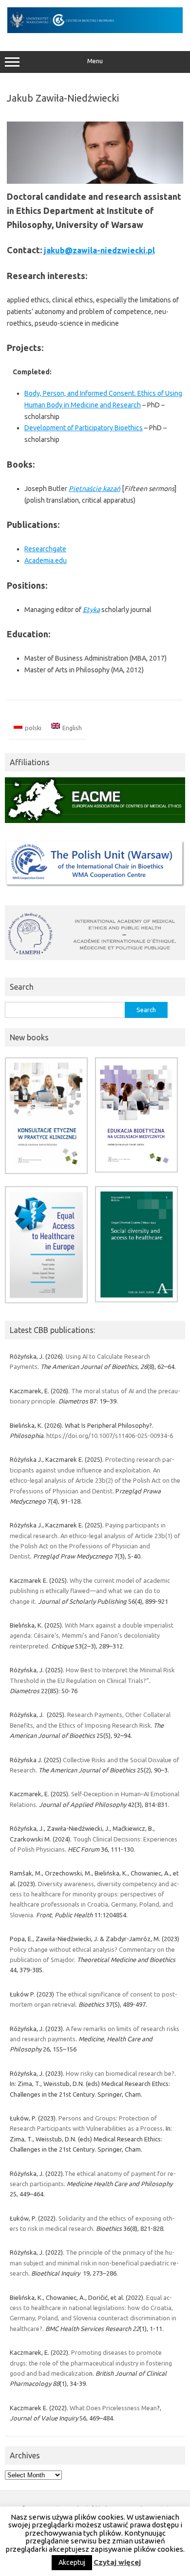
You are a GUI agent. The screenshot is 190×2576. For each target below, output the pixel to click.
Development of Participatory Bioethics (84, 428)
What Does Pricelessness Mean (113, 2408)
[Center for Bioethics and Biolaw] (95, 31)
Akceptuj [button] (72, 2562)
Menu (95, 61)
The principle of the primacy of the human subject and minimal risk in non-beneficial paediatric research (94, 2263)
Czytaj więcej (117, 2562)
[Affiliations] (95, 825)
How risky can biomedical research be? (120, 2073)
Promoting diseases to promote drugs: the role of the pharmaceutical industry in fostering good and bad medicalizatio (91, 2363)
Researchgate (45, 549)
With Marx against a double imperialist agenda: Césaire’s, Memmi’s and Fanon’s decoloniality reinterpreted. (92, 1636)
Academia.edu (46, 561)
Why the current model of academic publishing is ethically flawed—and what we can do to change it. (90, 1591)
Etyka (91, 610)
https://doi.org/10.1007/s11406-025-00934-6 (110, 1436)
